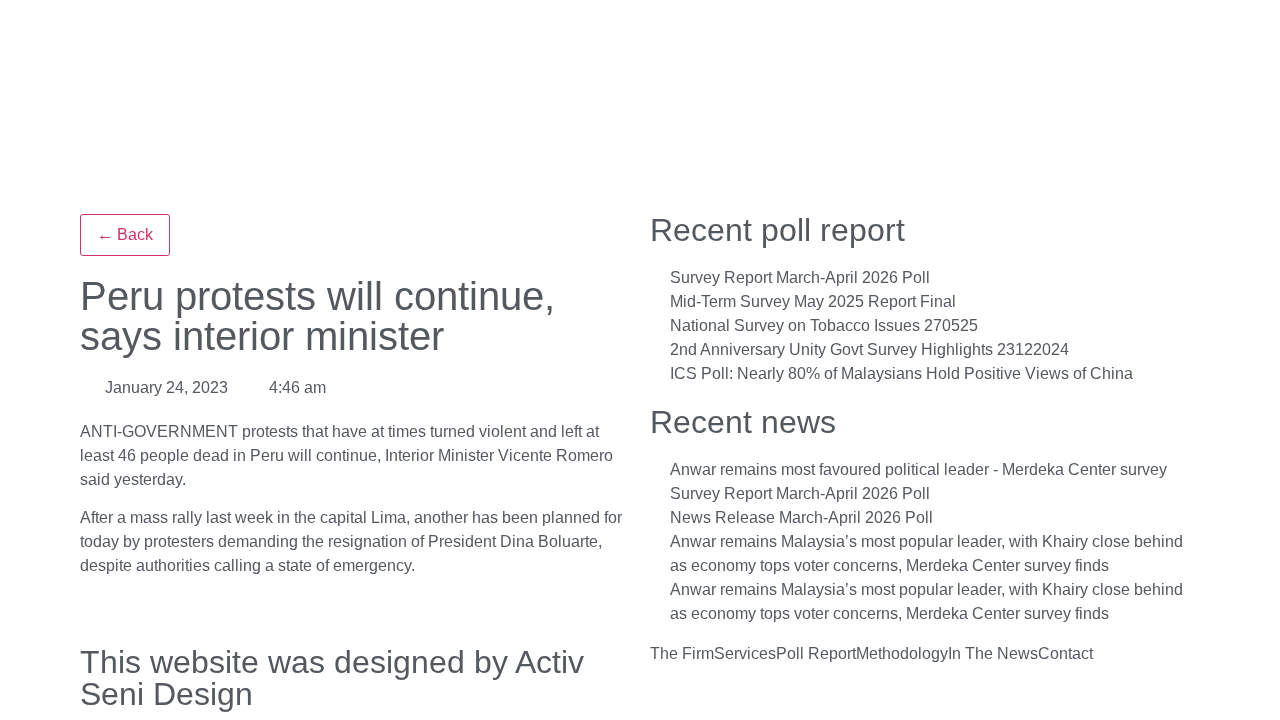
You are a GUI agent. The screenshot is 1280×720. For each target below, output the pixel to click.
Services (745, 654)
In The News (993, 654)
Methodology (902, 654)
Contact (1065, 654)
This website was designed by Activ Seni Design (332, 678)
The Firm (682, 654)
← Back (125, 234)
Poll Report (816, 654)
